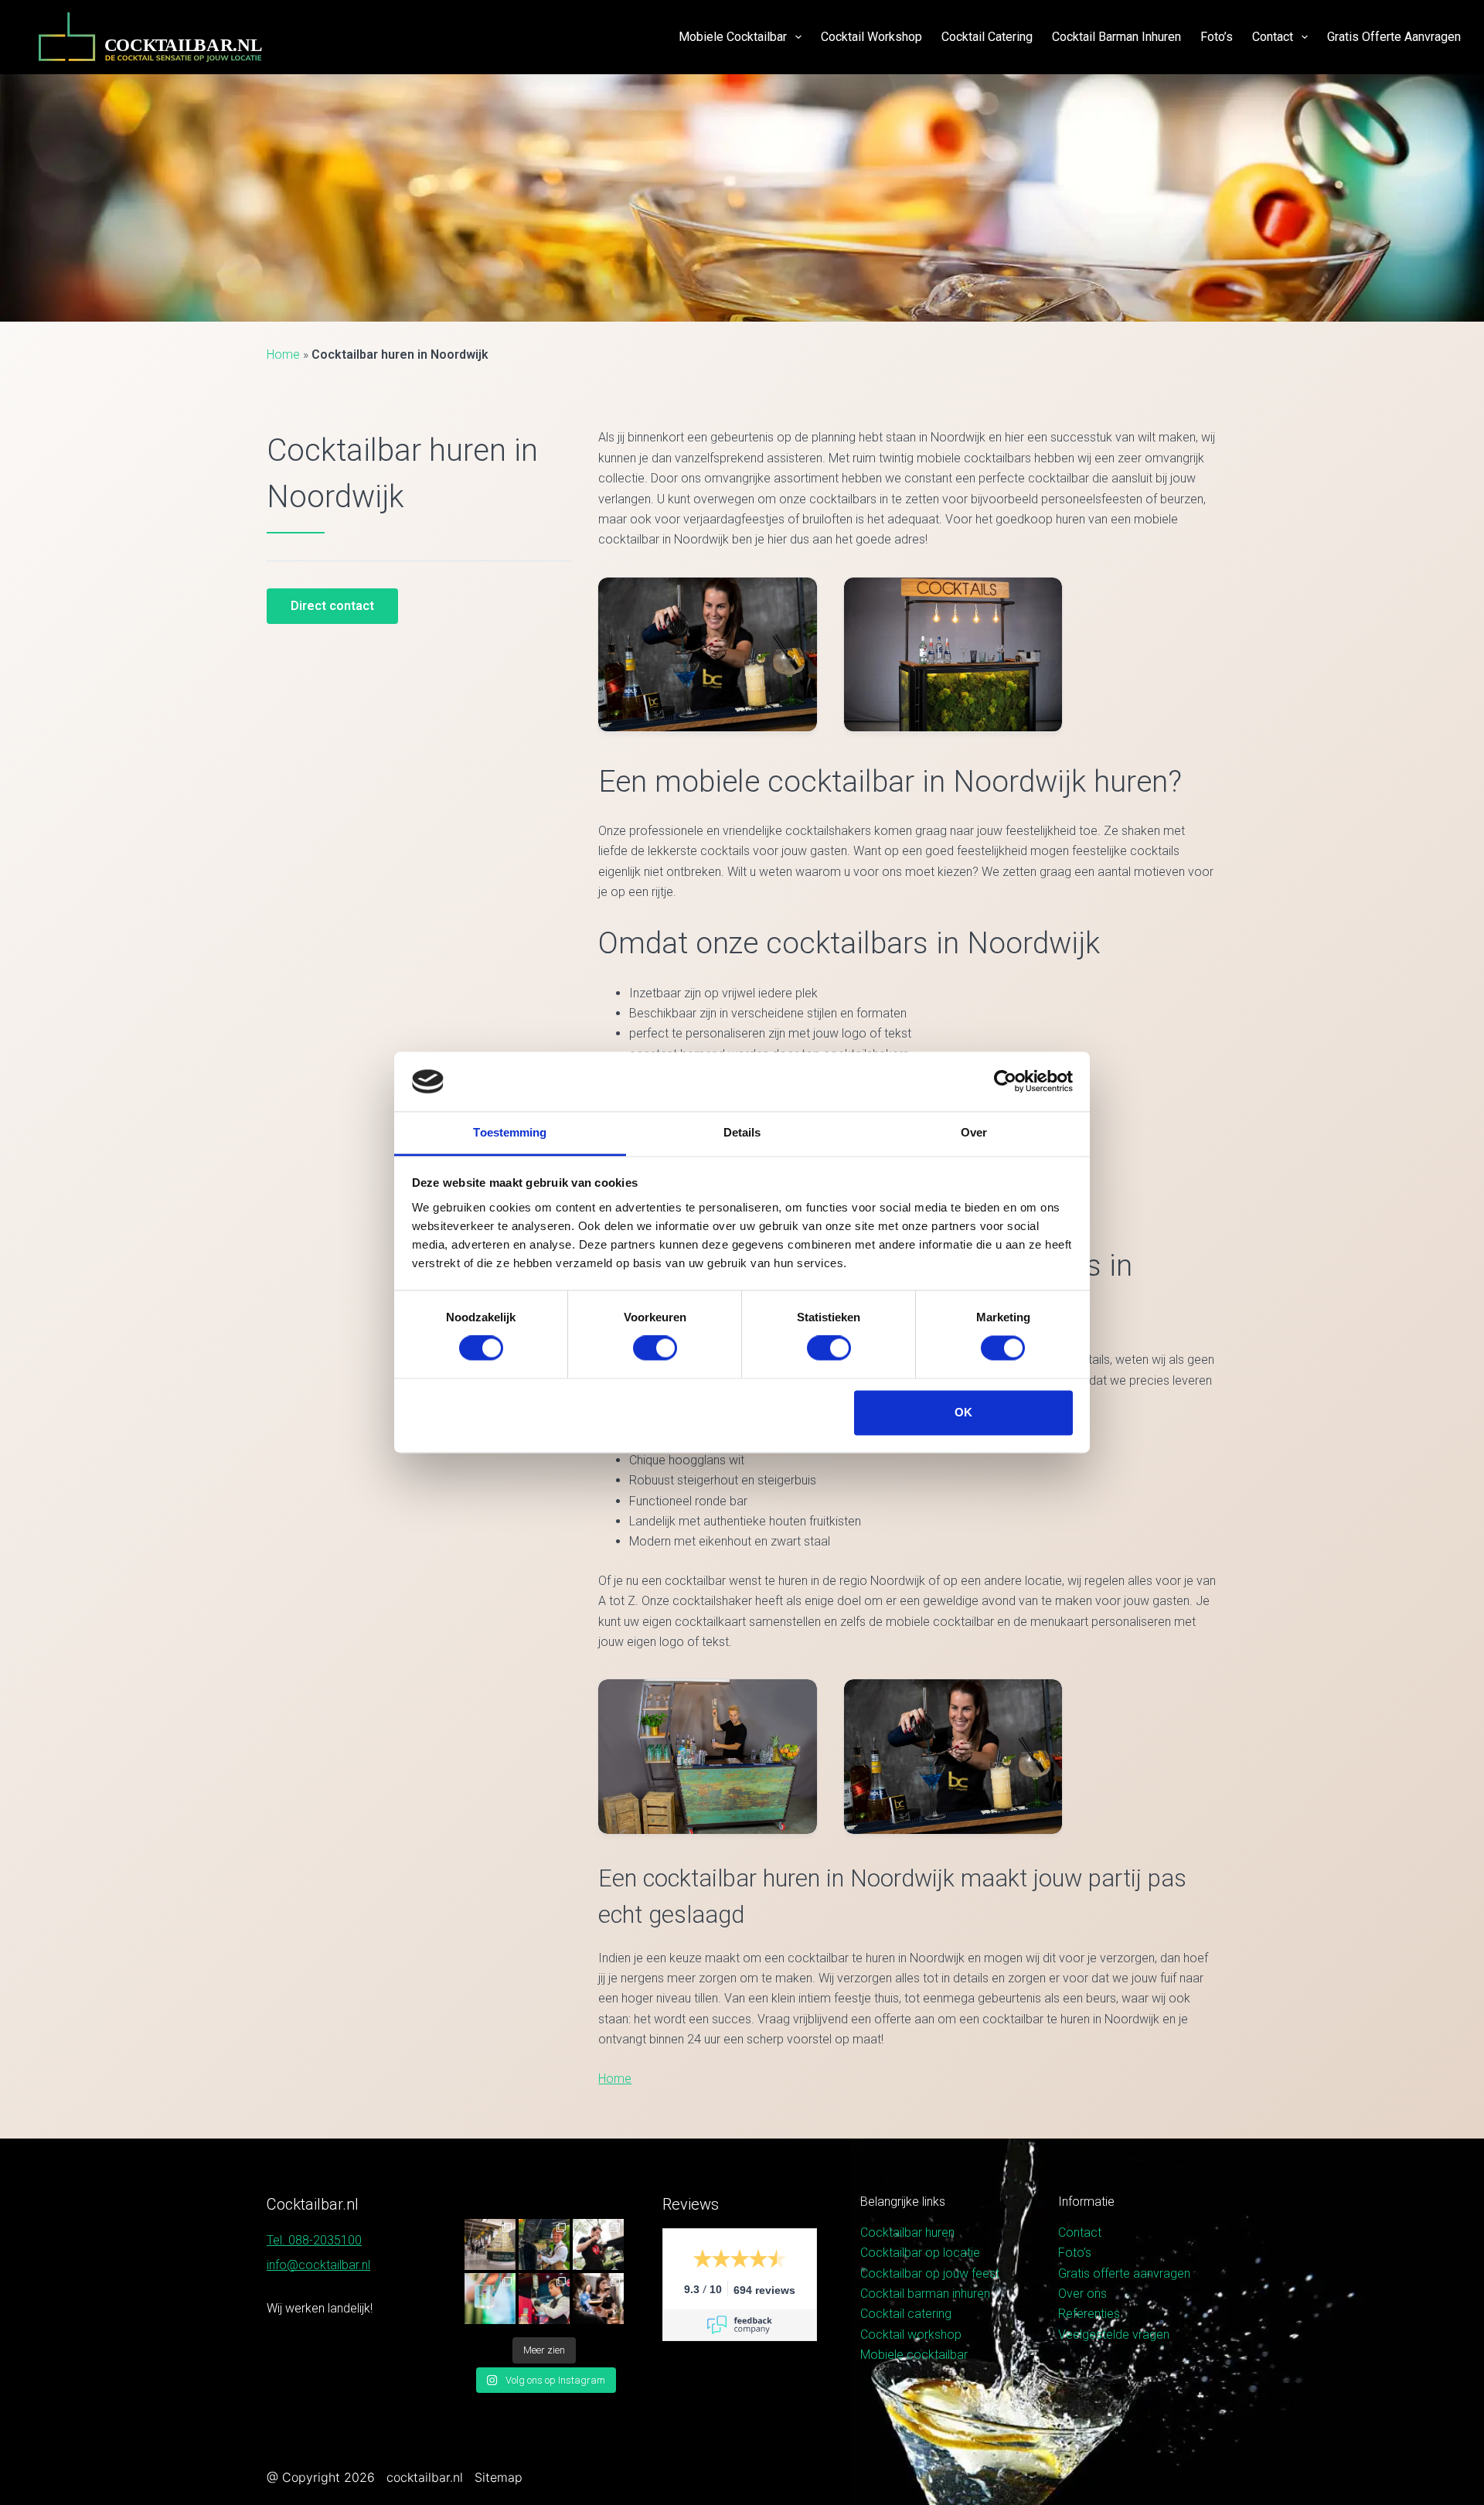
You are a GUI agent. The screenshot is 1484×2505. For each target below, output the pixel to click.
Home (283, 354)
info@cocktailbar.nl (318, 2265)
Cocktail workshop (871, 37)
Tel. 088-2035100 (314, 2240)
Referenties (1089, 2314)
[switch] (655, 1348)
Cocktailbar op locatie (920, 2253)
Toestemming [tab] (510, 1132)
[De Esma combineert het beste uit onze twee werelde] (598, 2299)
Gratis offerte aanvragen (1394, 37)
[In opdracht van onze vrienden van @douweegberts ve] (598, 2244)
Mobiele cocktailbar (733, 37)
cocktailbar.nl (425, 2477)
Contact (1273, 37)
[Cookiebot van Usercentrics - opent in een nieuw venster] (1005, 1082)
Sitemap (499, 2477)
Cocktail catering (987, 37)
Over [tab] (974, 1132)
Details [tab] (742, 1132)
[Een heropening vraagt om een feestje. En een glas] (490, 2244)
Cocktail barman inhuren (1116, 37)
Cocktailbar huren (907, 2232)
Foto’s (1217, 37)
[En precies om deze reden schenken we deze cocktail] (544, 2299)
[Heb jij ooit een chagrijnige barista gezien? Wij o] (544, 2244)
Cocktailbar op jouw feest (930, 2273)
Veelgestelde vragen (1114, 2335)
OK (963, 1412)
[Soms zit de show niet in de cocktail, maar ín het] (490, 2299)
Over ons (1082, 2294)
